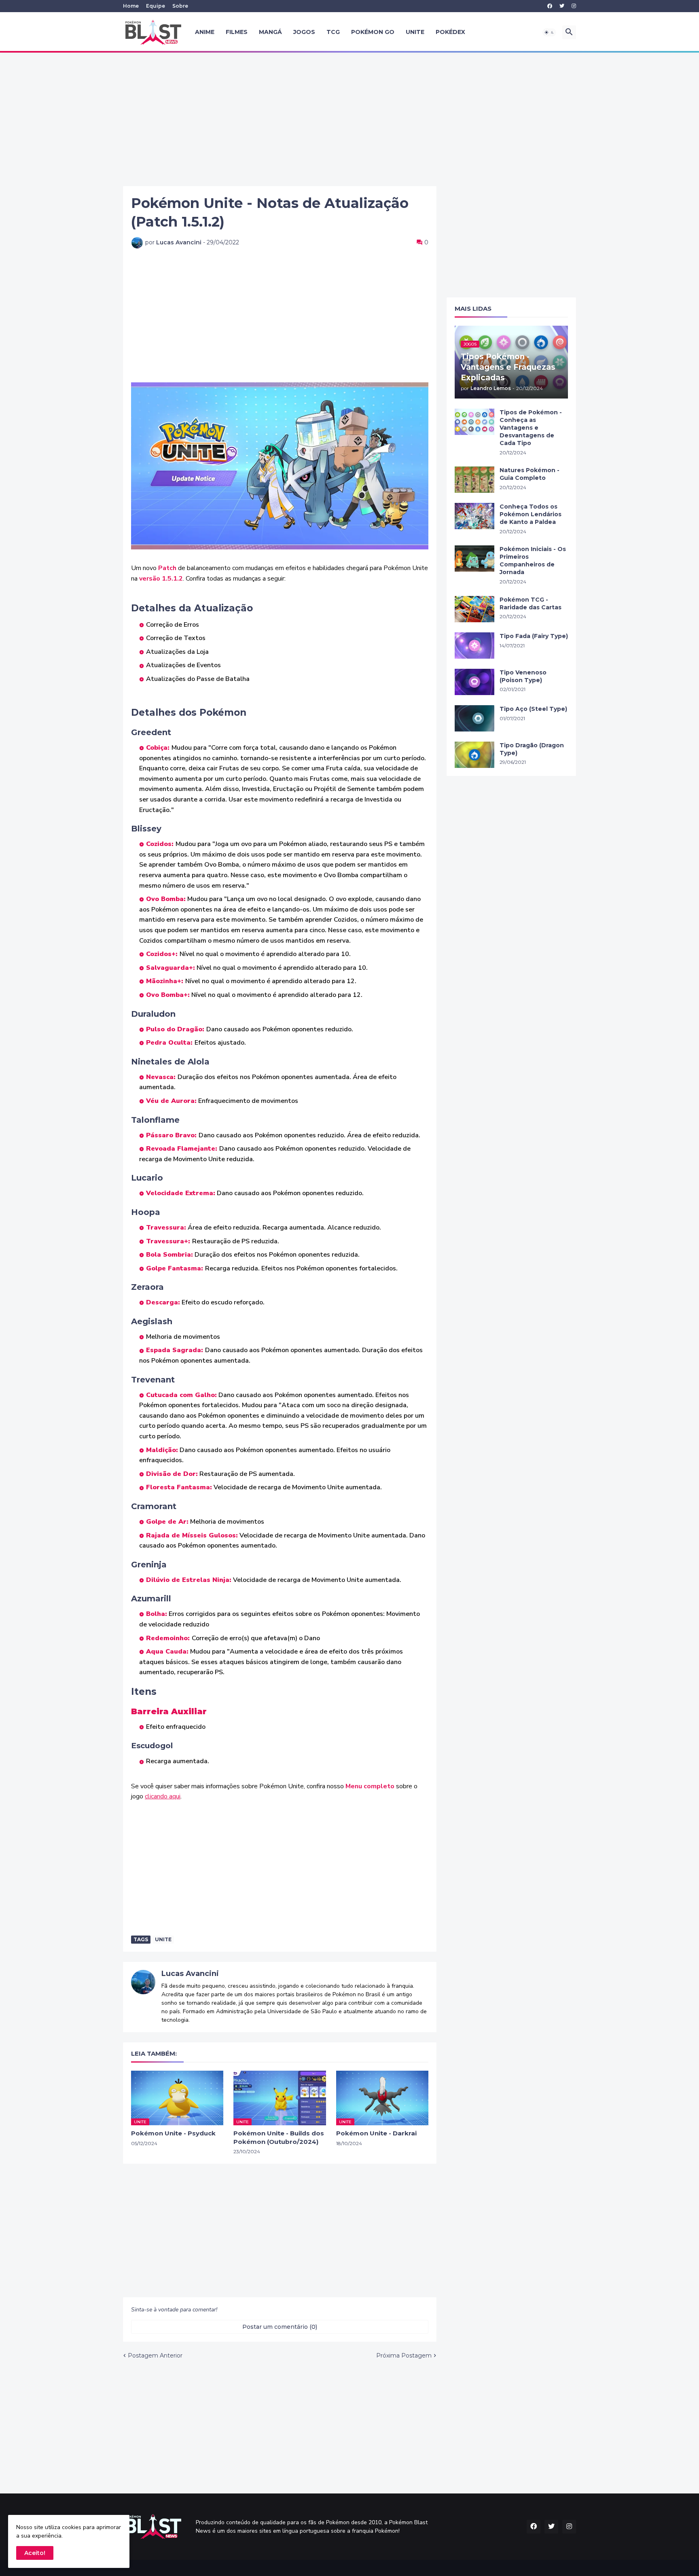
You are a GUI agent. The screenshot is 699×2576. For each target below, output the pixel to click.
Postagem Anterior (155, 2356)
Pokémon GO (373, 32)
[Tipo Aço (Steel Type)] (474, 718)
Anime (205, 32)
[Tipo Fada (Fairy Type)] (474, 646)
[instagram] (574, 6)
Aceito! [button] (35, 2553)
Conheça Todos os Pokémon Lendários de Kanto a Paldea (531, 514)
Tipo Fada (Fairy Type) (534, 636)
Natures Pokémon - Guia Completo (530, 474)
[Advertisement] (349, 119)
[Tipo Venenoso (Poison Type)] (474, 682)
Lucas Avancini (190, 1974)
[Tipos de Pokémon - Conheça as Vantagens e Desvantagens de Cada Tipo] (474, 422)
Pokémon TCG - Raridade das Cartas (531, 603)
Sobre (180, 6)
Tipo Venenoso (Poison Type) (523, 676)
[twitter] (562, 6)
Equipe (156, 6)
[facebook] (550, 6)
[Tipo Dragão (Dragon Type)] (474, 755)
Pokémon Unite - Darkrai (376, 2133)
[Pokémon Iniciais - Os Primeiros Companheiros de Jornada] (474, 559)
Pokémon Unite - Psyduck (173, 2133)
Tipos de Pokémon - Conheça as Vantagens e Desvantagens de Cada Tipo (531, 428)
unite (163, 1939)
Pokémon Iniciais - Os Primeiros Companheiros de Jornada (533, 561)
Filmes (237, 32)
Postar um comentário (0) (280, 2327)
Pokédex (450, 32)
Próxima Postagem (404, 2356)
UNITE (415, 32)
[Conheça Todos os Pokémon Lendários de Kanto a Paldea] (474, 516)
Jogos (304, 32)
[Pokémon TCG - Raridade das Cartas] (474, 609)
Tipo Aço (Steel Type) (533, 709)
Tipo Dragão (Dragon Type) (532, 749)
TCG (333, 32)
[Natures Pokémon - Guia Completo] (474, 480)
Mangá (270, 32)
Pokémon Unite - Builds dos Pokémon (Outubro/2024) (279, 2137)
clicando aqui (163, 1796)
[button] (549, 32)
